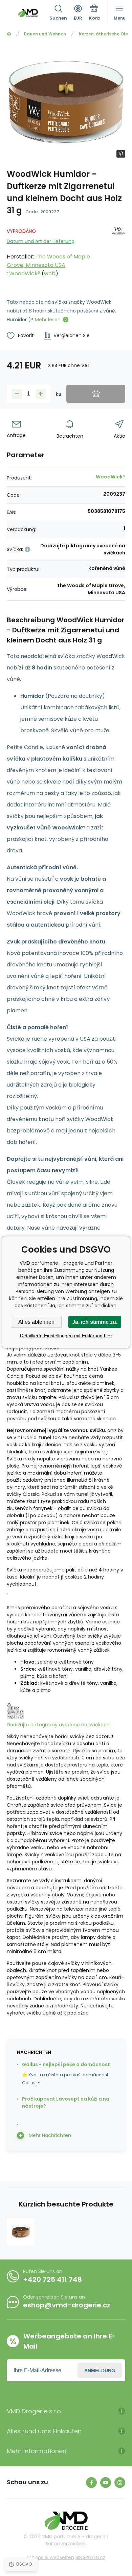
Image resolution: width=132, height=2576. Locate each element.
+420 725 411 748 (52, 2279)
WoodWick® (25, 273)
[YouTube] (106, 2483)
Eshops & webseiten (51, 2557)
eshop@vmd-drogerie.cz (67, 2305)
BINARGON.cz (90, 2557)
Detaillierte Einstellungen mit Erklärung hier (66, 1336)
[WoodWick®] (118, 251)
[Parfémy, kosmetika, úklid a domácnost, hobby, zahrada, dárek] (9, 34)
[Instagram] (120, 2483)
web (50, 273)
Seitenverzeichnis (66, 2544)
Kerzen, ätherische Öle (103, 34)
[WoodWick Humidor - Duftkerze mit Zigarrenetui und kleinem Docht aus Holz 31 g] (21, 2232)
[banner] (28, 13)
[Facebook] (91, 2483)
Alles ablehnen (36, 1322)
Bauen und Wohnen (45, 34)
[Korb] (95, 13)
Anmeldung (100, 2371)
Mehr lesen (48, 320)
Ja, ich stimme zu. (95, 1322)
